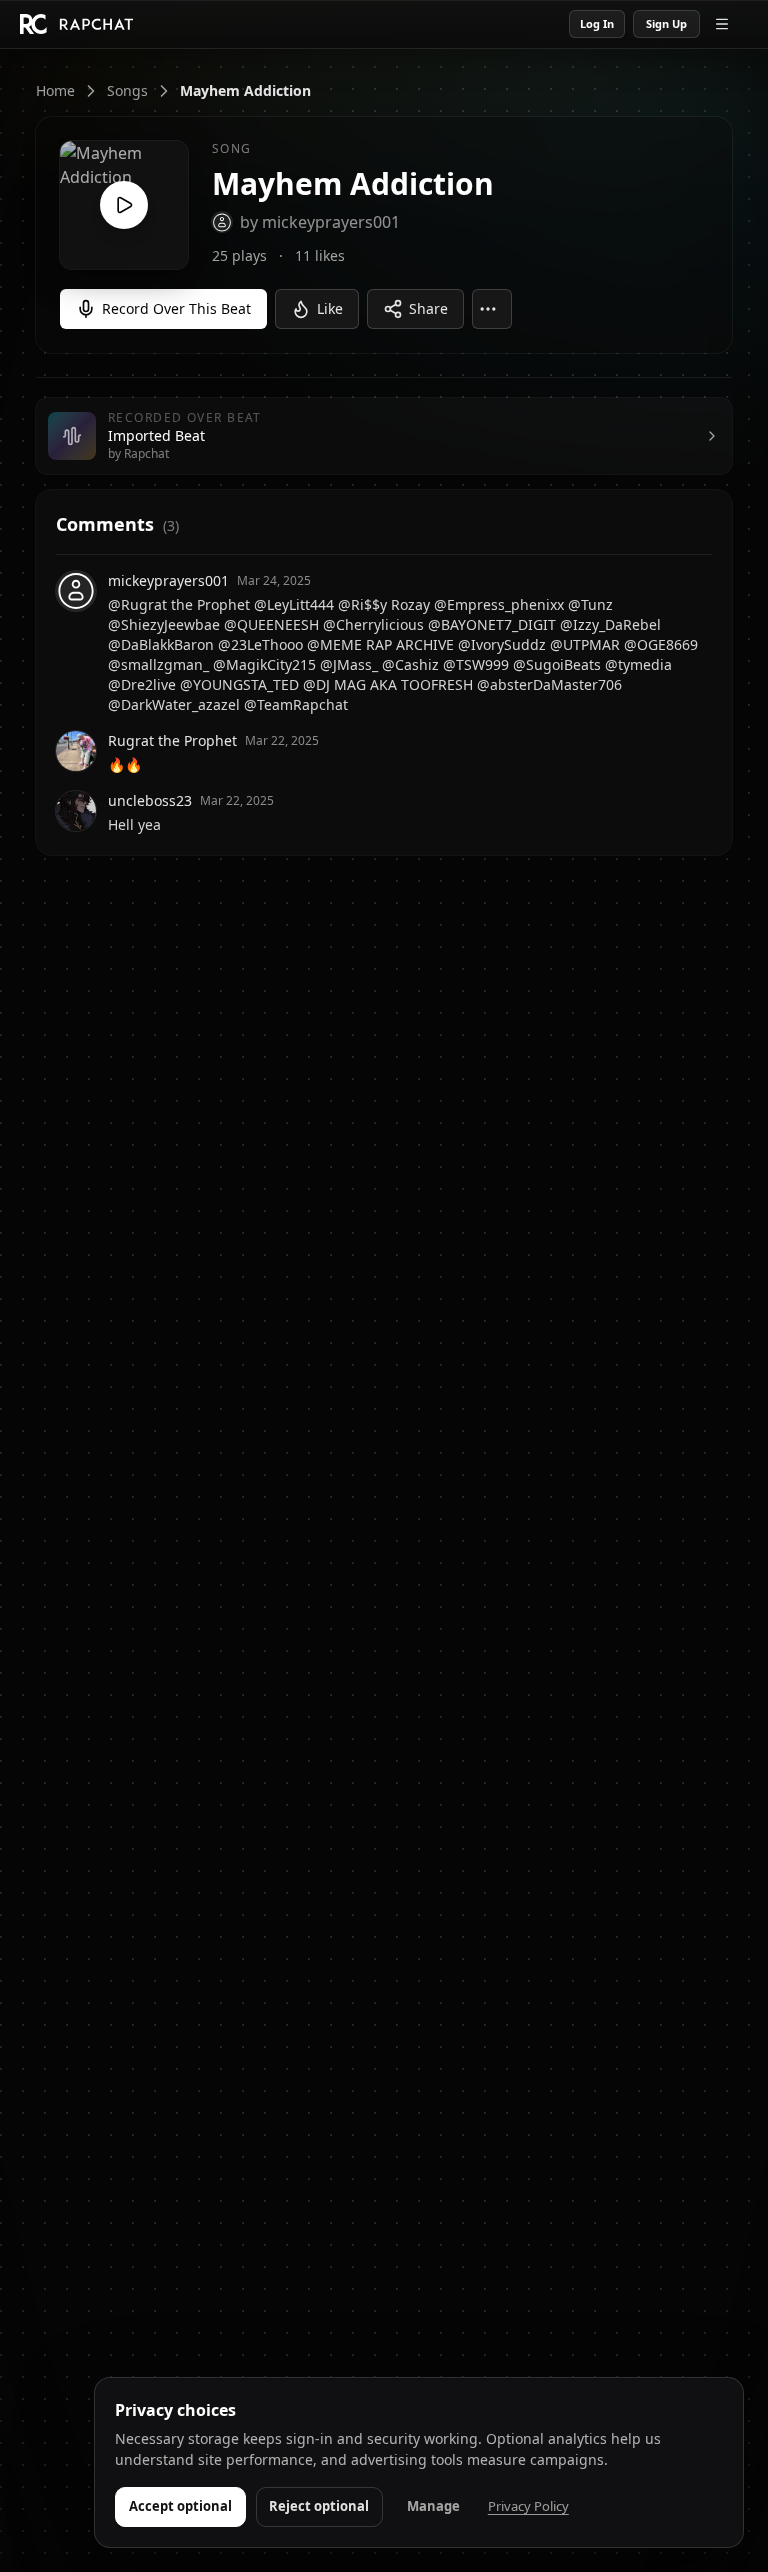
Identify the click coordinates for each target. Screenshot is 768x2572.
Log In (597, 23)
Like (330, 308)
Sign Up (666, 23)
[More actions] (492, 309)
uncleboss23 (150, 800)
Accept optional (180, 2506)
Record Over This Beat (176, 308)
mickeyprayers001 (168, 580)
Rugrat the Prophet (172, 740)
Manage (433, 2506)
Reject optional (319, 2506)
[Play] (124, 205)
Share (428, 308)
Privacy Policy (528, 2506)
